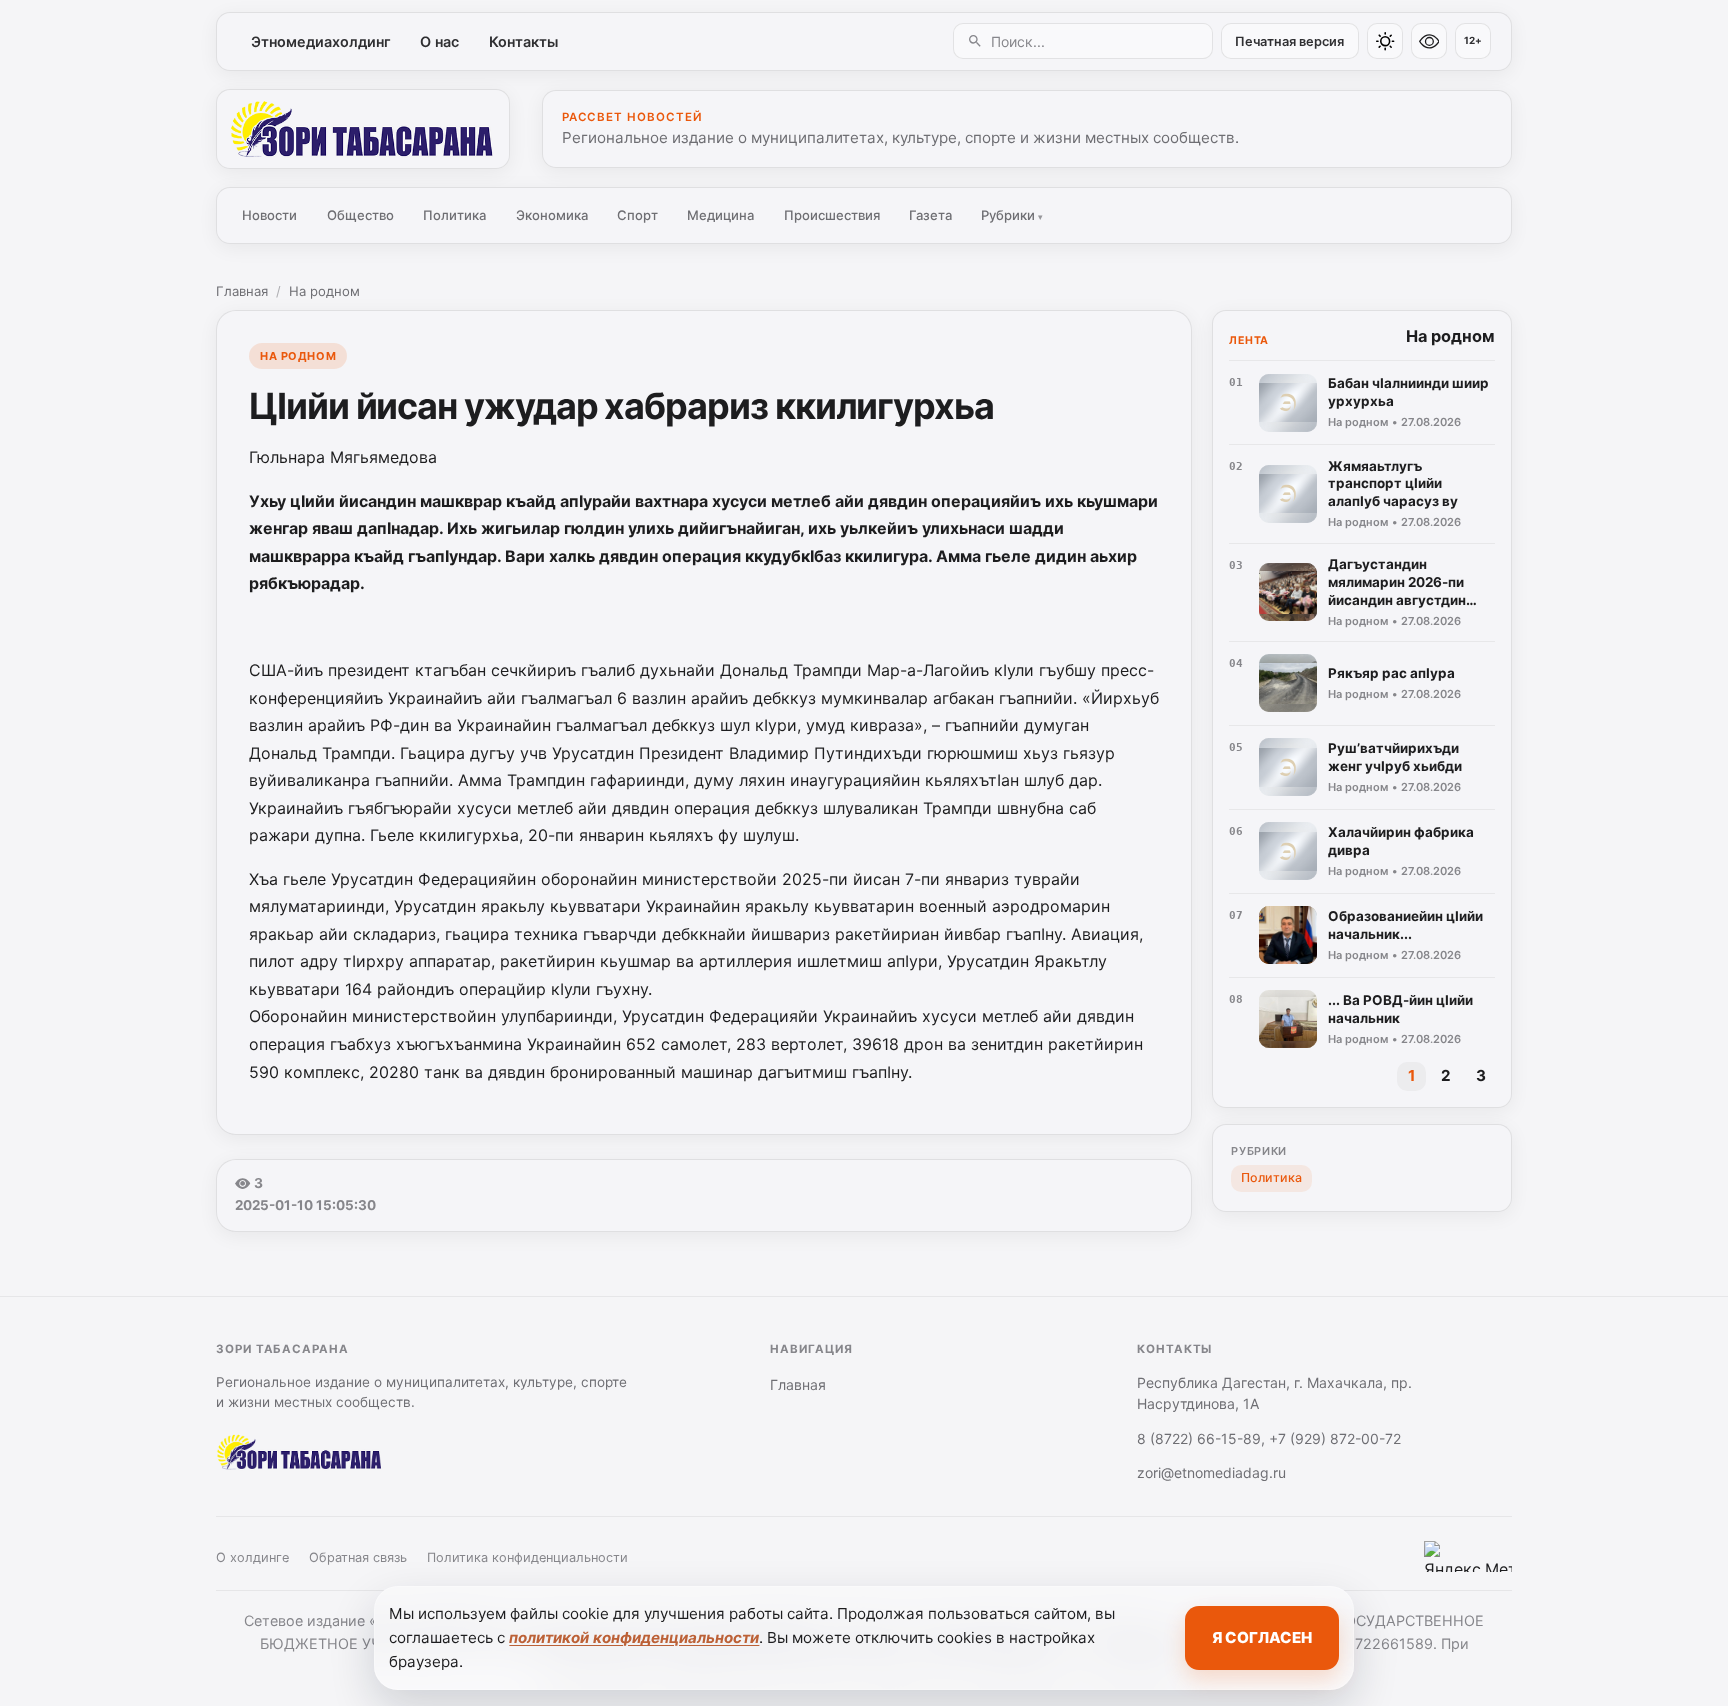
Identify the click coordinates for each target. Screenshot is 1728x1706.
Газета (930, 215)
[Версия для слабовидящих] (1429, 41)
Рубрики (1012, 215)
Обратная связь (358, 1557)
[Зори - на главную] (363, 129)
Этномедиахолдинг (321, 41)
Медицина (720, 215)
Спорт (637, 215)
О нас (439, 41)
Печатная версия (1289, 41)
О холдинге (252, 1557)
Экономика (552, 215)
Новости (269, 215)
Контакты (523, 41)
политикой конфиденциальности (634, 1637)
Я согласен (1262, 1637)
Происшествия (832, 215)
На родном (324, 291)
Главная (242, 291)
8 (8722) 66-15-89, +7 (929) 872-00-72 (1269, 1438)
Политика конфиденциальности (527, 1557)
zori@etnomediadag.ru (1211, 1472)
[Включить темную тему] (1385, 41)
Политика (454, 215)
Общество (360, 215)
